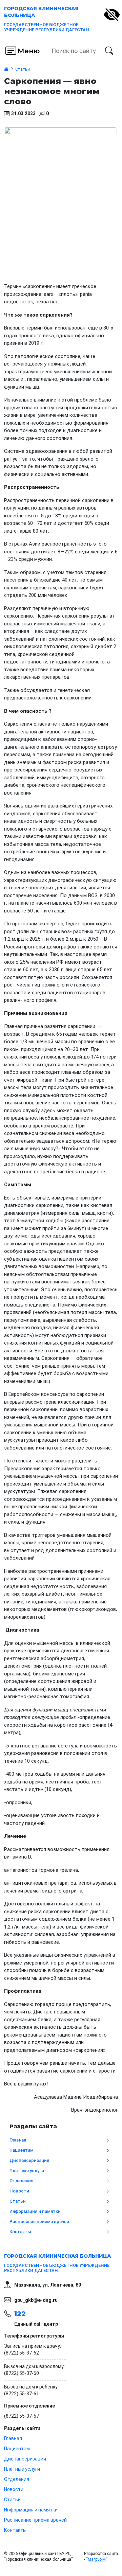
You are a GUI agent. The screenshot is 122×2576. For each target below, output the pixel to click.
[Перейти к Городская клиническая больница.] (6, 69)
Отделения (21, 2181)
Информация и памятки (35, 2211)
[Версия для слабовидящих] (112, 15)
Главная (18, 2140)
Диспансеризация (29, 2160)
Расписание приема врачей (39, 2222)
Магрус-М (97, 2559)
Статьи (18, 2201)
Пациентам (22, 2150)
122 (20, 2314)
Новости (19, 2191)
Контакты (20, 2232)
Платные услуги (27, 2171)
